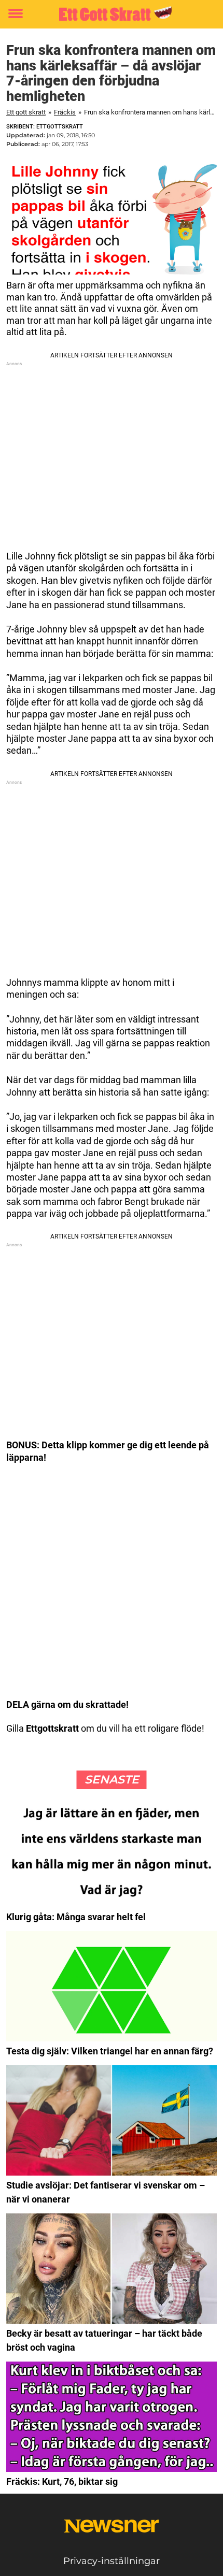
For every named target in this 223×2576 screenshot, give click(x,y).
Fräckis (65, 112)
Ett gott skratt (26, 112)
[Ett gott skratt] (112, 14)
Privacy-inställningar (112, 2561)
